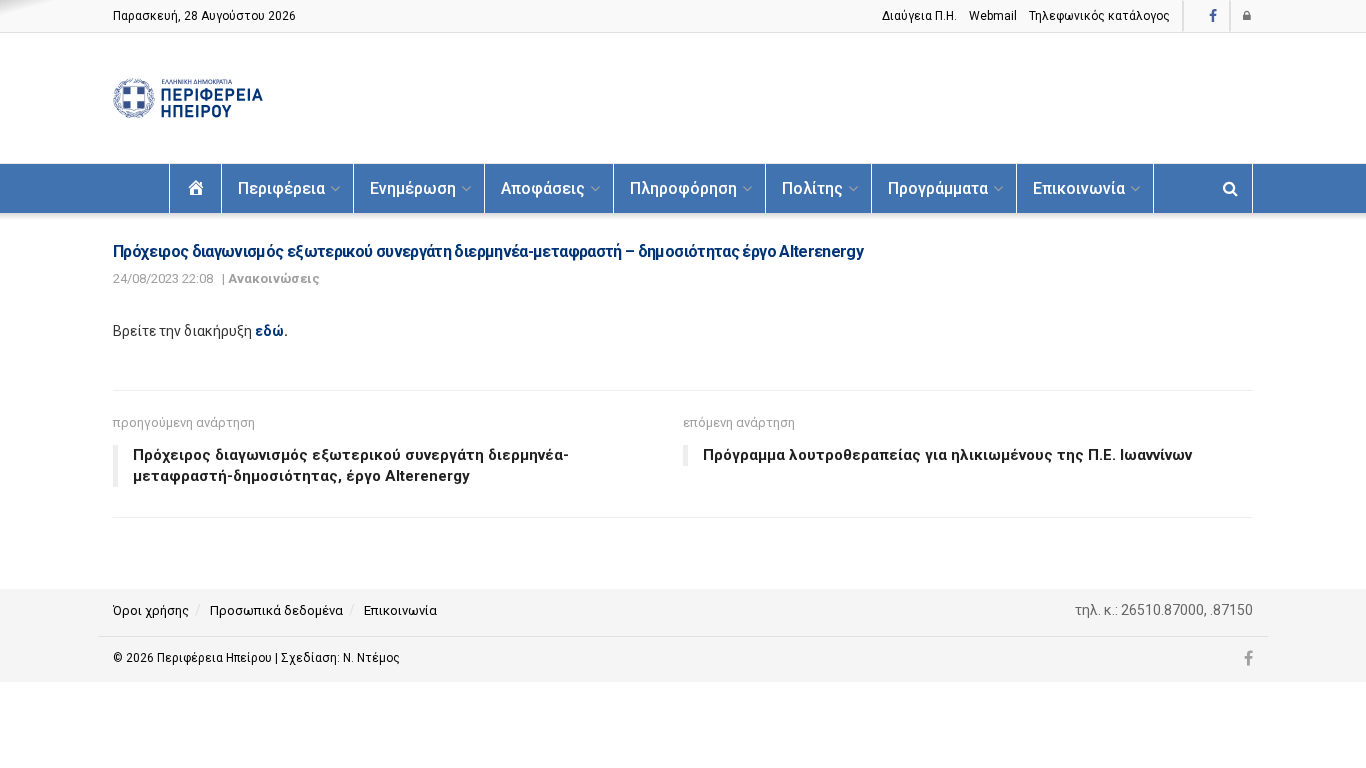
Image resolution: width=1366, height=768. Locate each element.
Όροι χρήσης (151, 610)
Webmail (993, 16)
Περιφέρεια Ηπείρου (216, 658)
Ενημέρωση (413, 188)
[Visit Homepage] (188, 98)
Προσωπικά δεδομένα (276, 610)
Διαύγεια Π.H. (919, 16)
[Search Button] (1230, 188)
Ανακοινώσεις (274, 278)
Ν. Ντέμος (371, 658)
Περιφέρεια (281, 188)
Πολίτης (812, 188)
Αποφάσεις (543, 188)
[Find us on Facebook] (1213, 16)
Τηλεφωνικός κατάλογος (1099, 16)
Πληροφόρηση (683, 188)
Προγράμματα (938, 188)
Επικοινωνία (1079, 188)
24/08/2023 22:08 (163, 278)
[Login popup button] (1248, 16)
